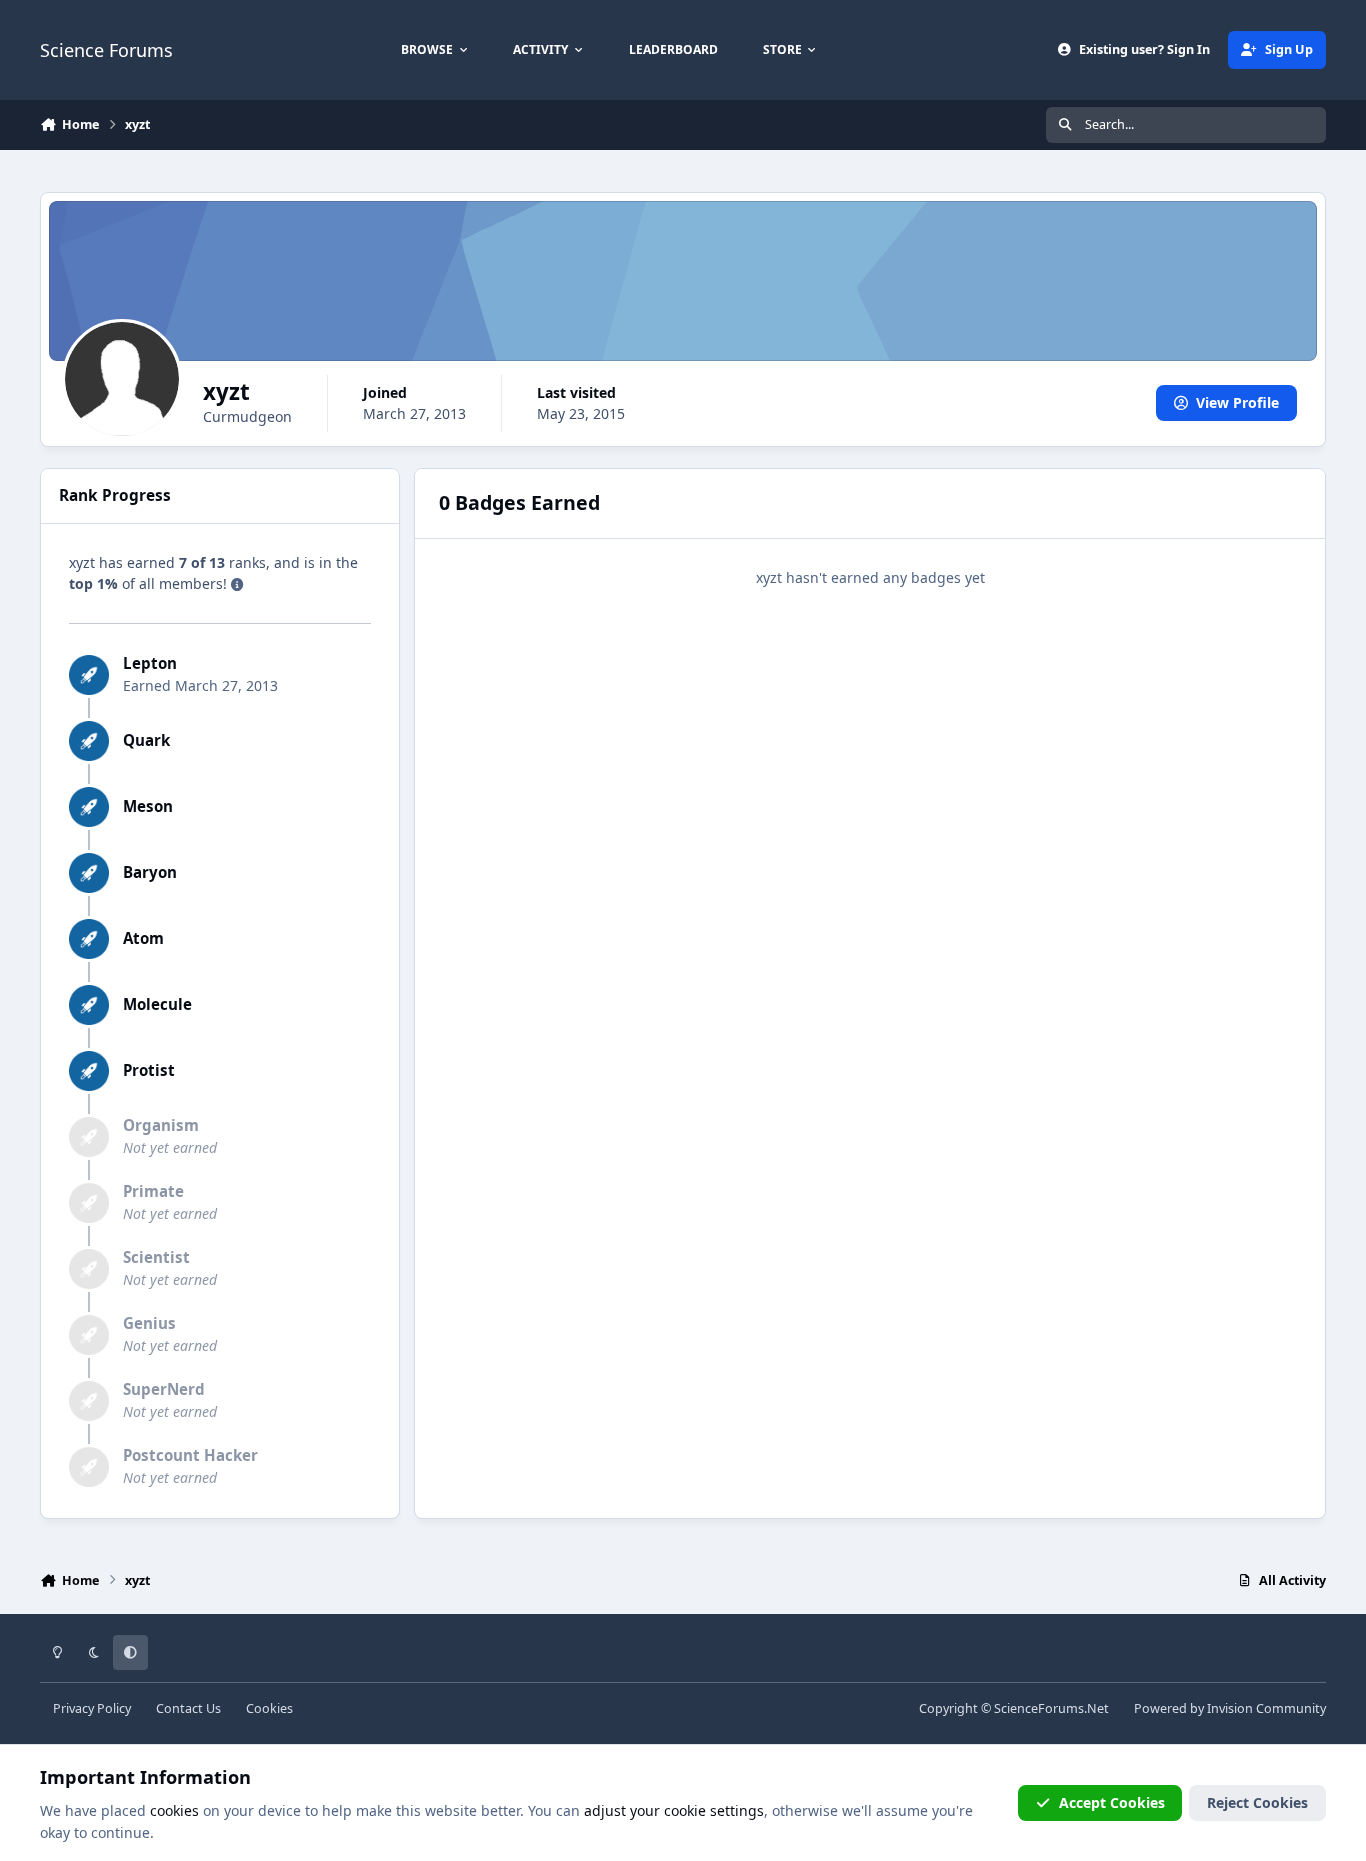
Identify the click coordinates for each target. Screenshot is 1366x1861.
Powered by (1230, 1708)
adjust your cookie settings (674, 1810)
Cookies (269, 1708)
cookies (174, 1810)
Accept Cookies (1112, 1802)
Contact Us (188, 1708)
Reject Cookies (1257, 1802)
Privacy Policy (92, 1708)
